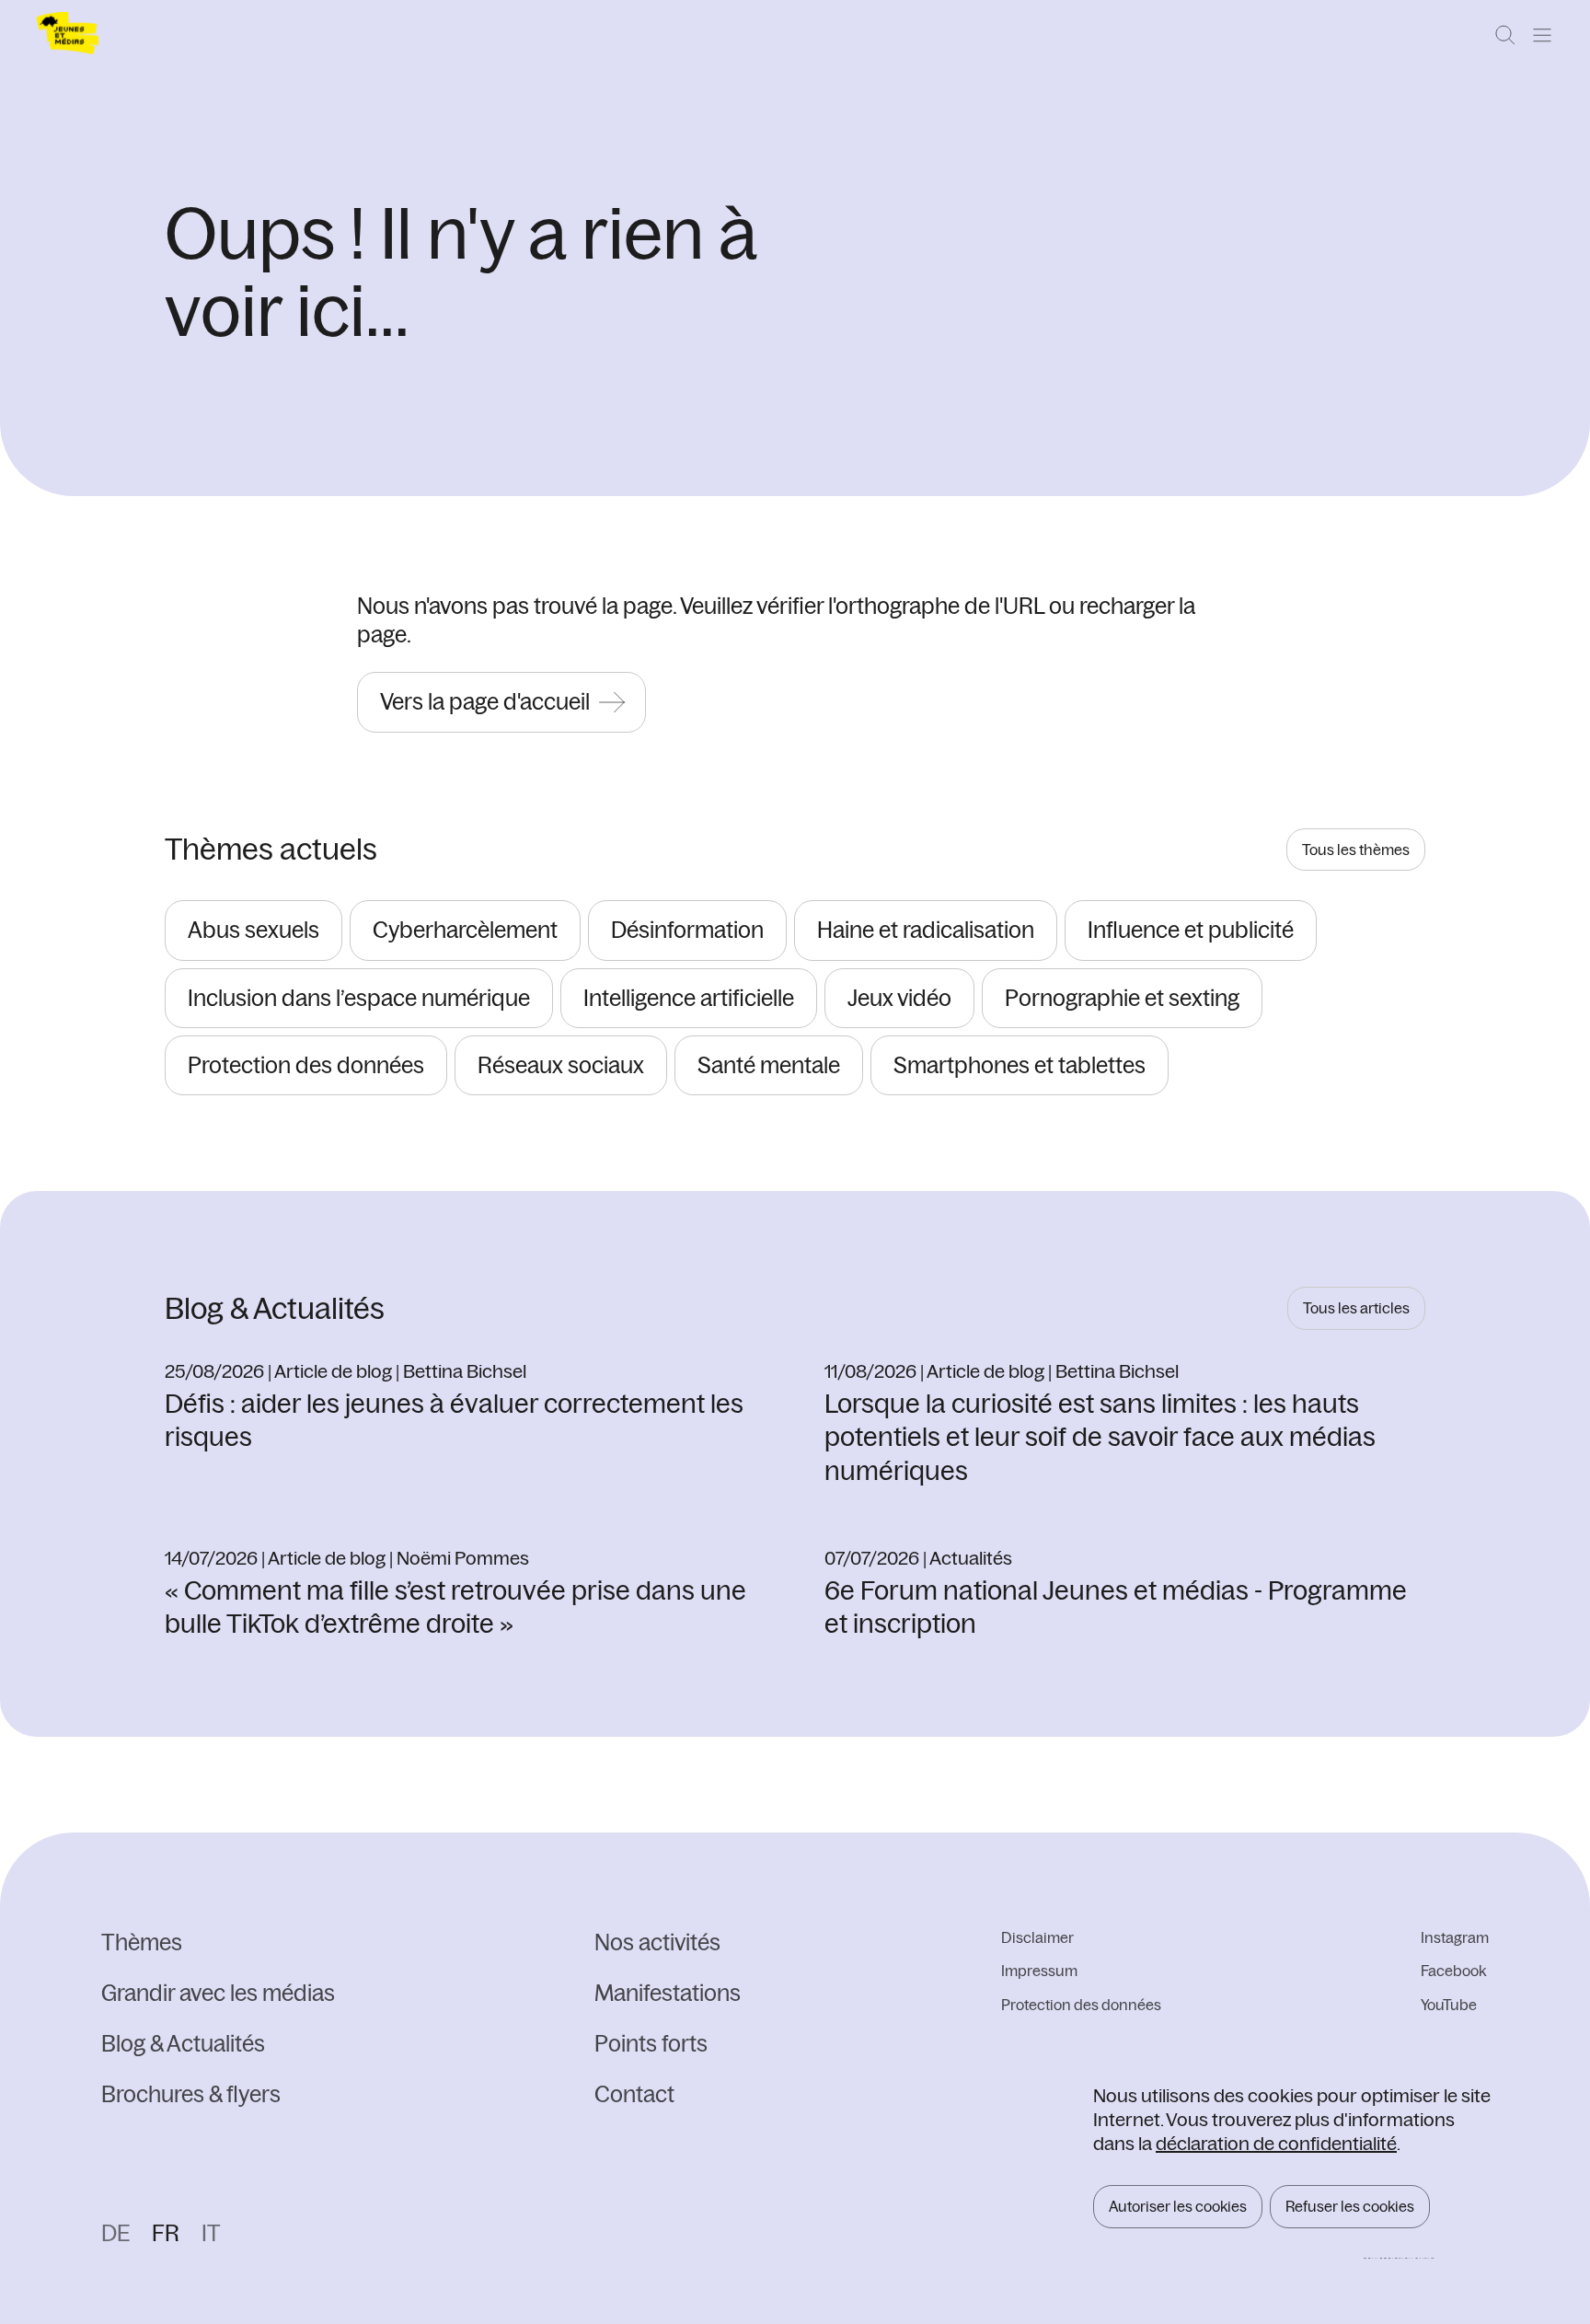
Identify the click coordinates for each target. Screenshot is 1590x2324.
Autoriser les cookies (1178, 2206)
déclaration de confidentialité (1276, 2143)
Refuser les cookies (1350, 2206)
